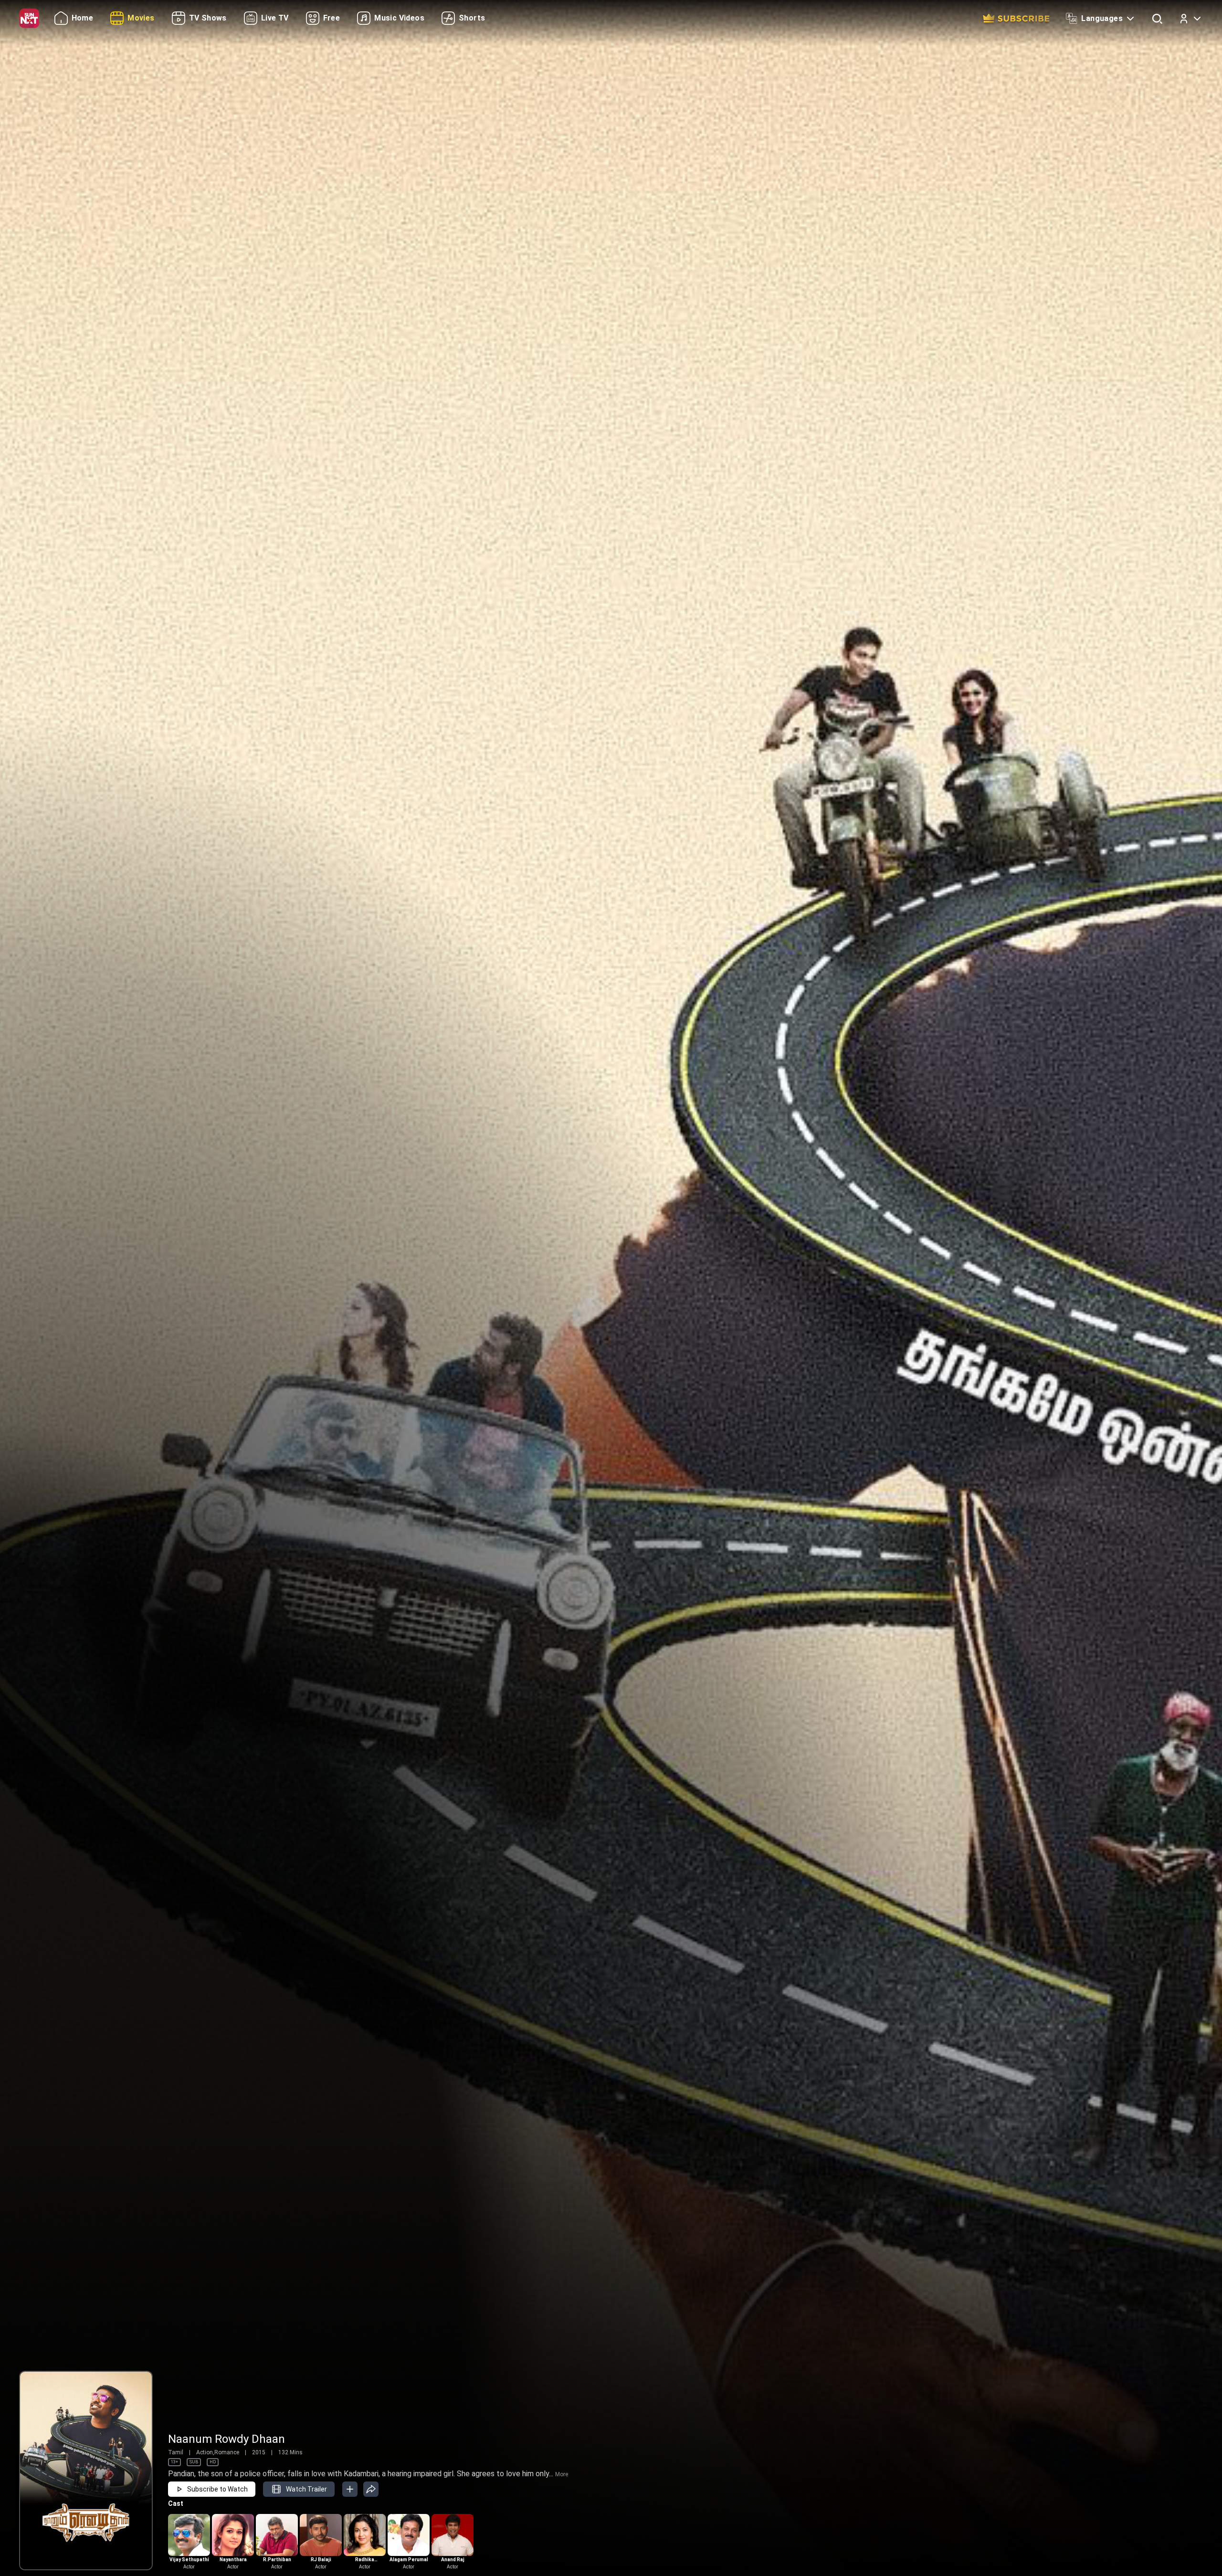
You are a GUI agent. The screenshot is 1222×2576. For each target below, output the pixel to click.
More (562, 2474)
